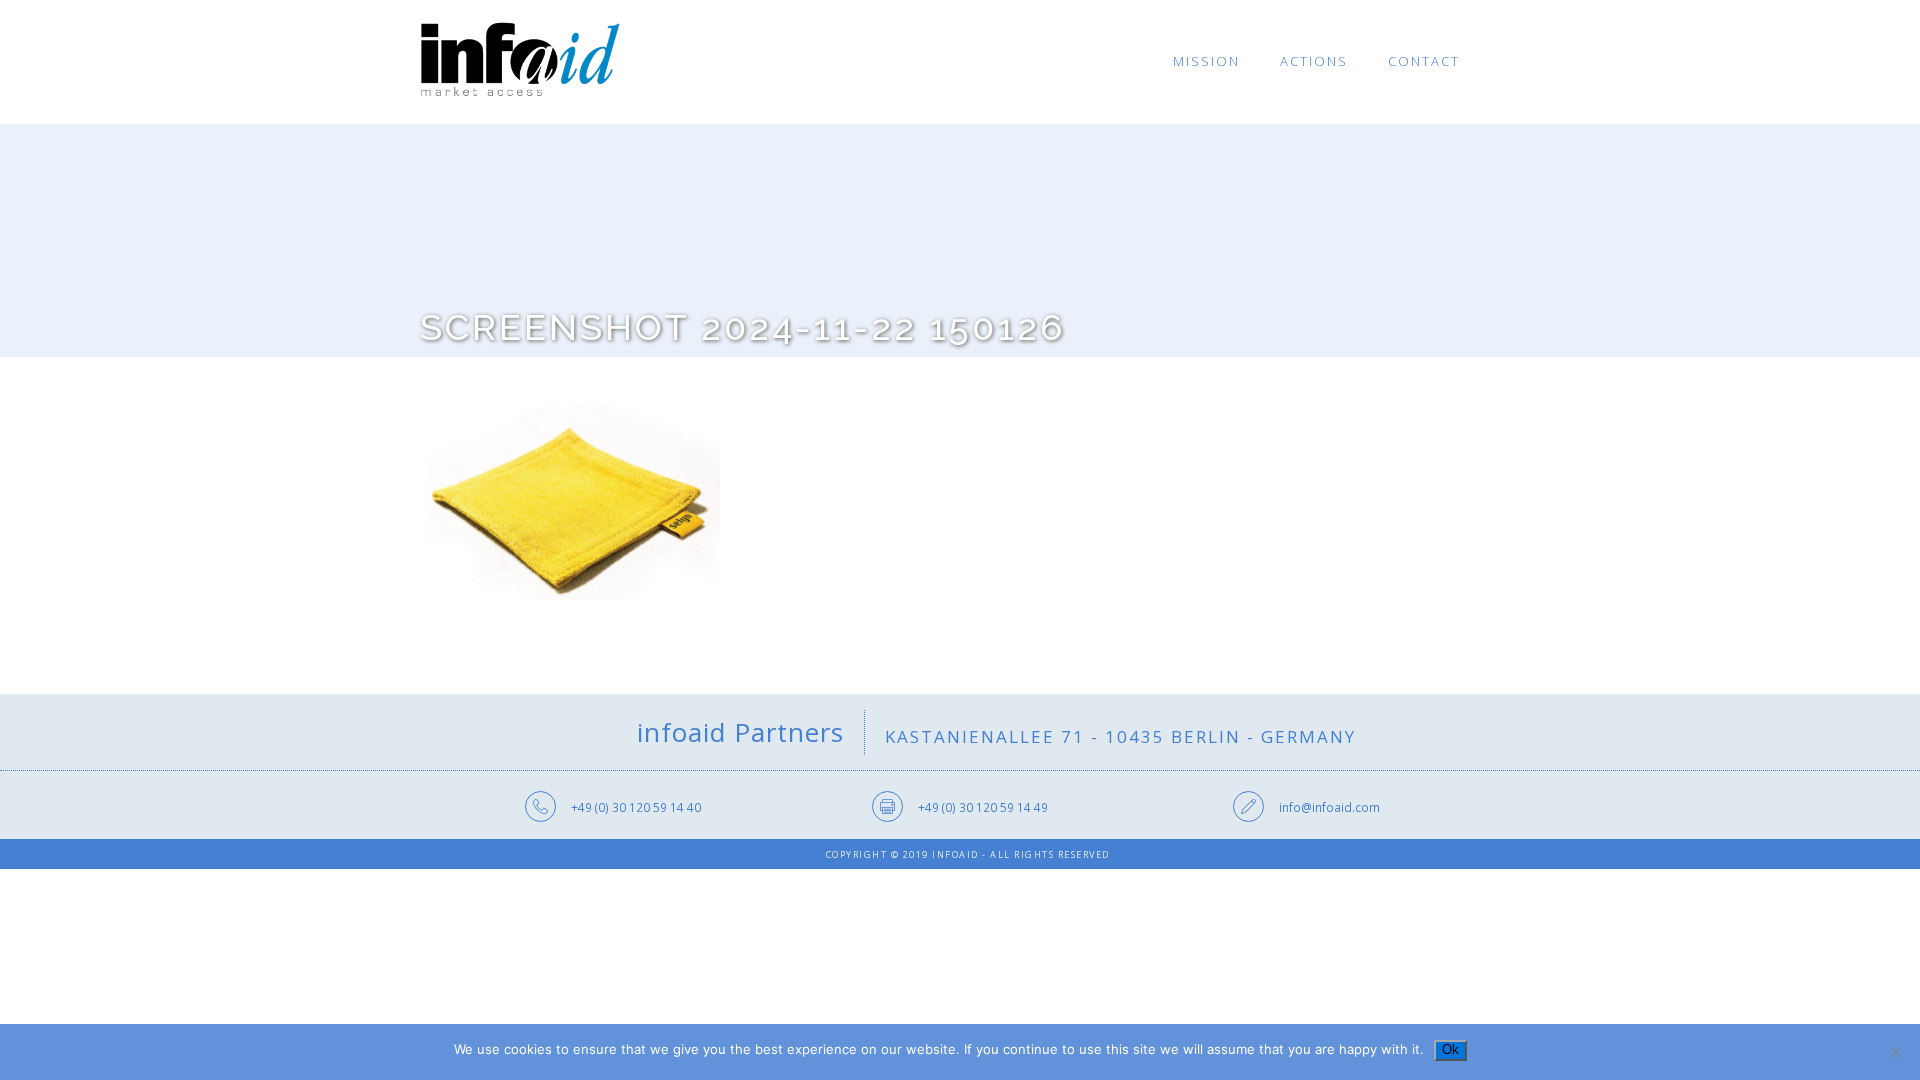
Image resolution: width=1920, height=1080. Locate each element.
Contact (1424, 61)
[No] (1895, 1052)
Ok (1450, 1049)
